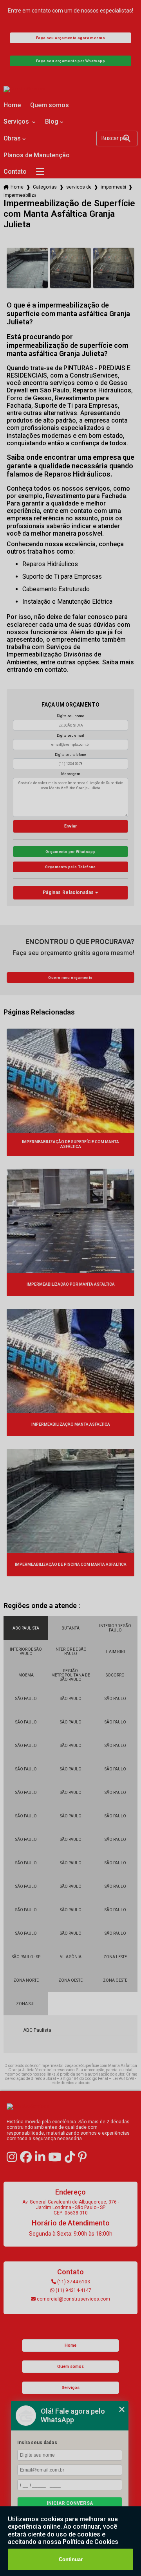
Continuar (71, 2559)
